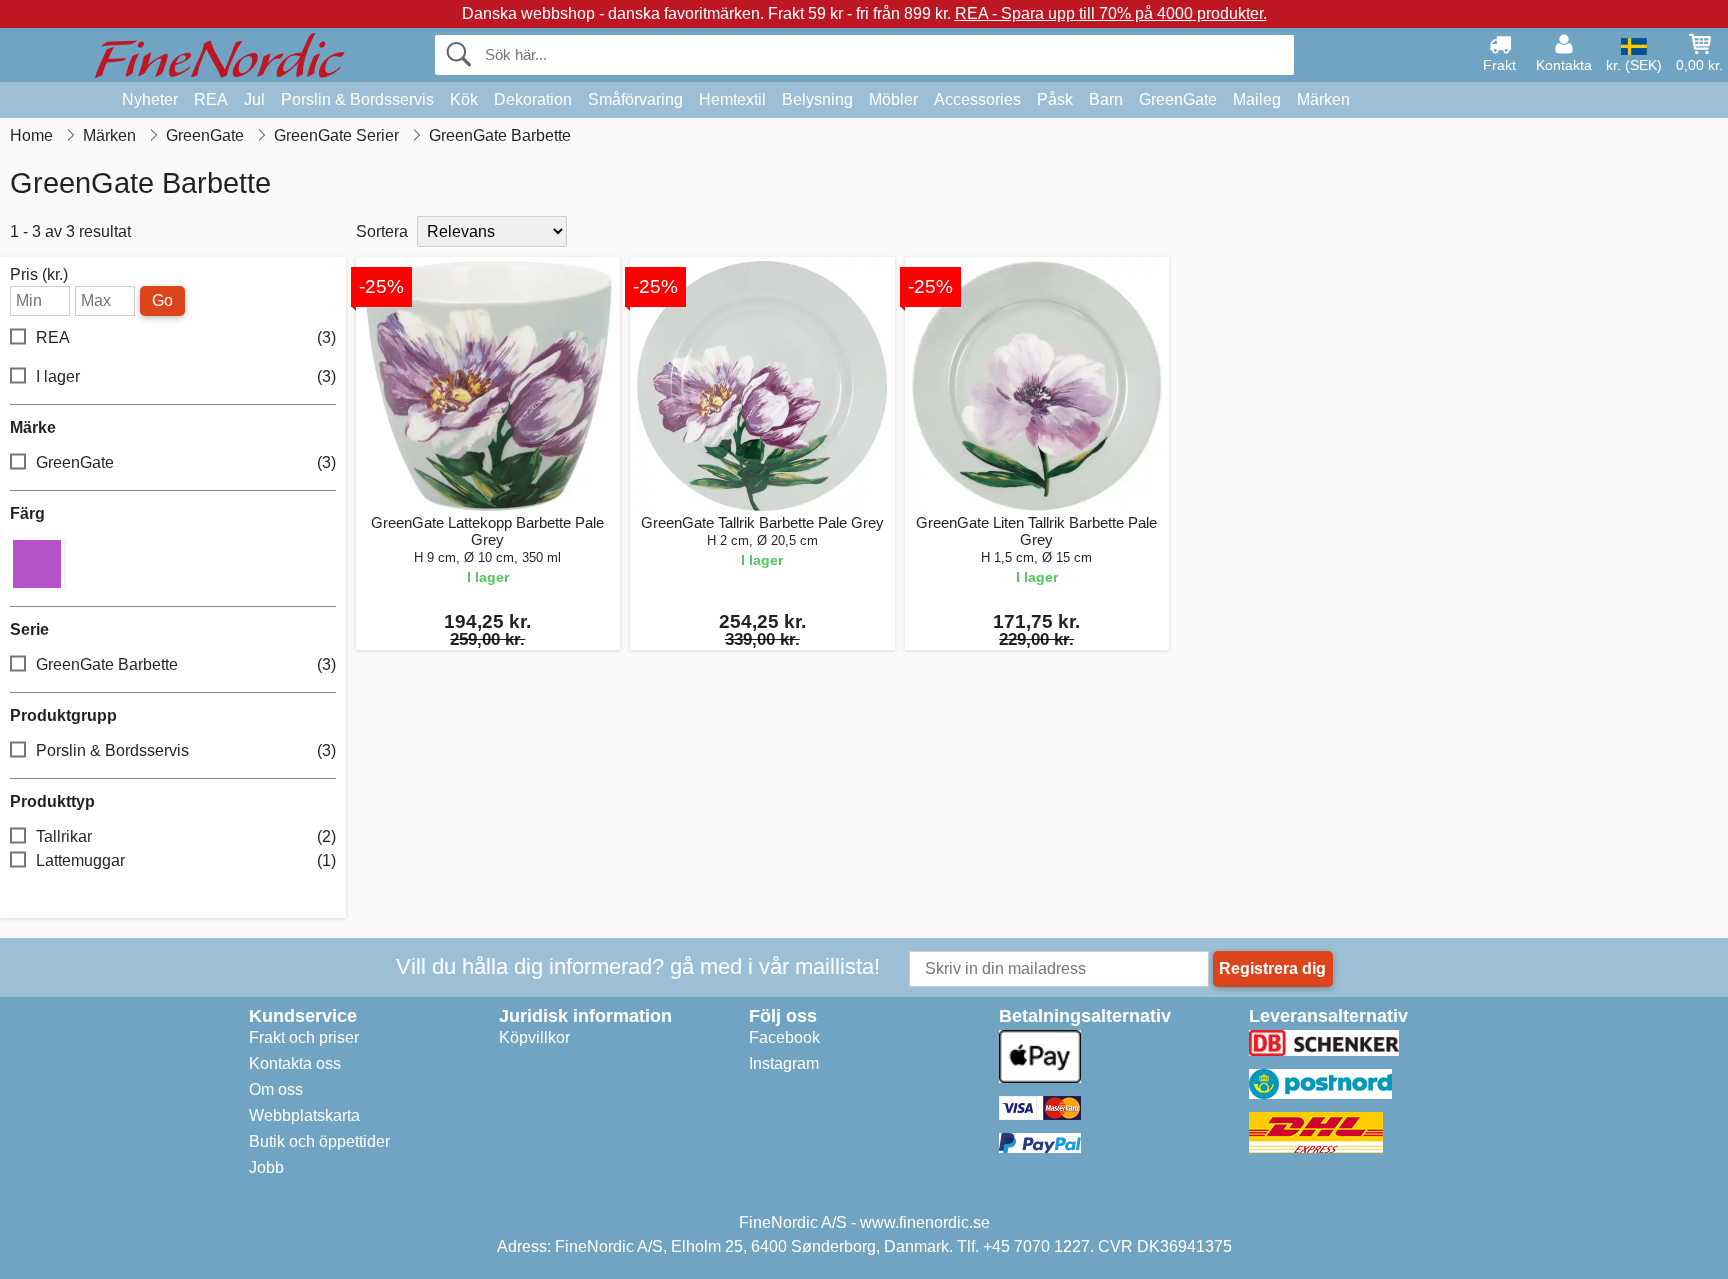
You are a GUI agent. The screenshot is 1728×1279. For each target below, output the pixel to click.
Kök (464, 99)
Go (162, 300)
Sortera (382, 231)
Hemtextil (732, 99)
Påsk (1055, 99)
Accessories (977, 99)
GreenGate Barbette (186, 664)
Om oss (276, 1089)
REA (211, 99)
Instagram (784, 1063)
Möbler (893, 99)
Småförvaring (635, 99)
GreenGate (1178, 99)
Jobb (266, 1167)
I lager (186, 376)
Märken (1323, 99)
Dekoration (533, 99)
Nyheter (150, 99)
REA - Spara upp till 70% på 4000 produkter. (1111, 13)
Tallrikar (186, 836)
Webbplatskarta (304, 1115)
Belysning (817, 99)
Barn (1106, 99)
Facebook (784, 1037)
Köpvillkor (534, 1037)
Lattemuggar (186, 860)
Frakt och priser (304, 1037)
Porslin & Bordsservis (357, 99)
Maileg (1257, 99)
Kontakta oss (295, 1063)
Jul (254, 99)
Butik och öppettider (319, 1141)
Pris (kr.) (39, 275)
